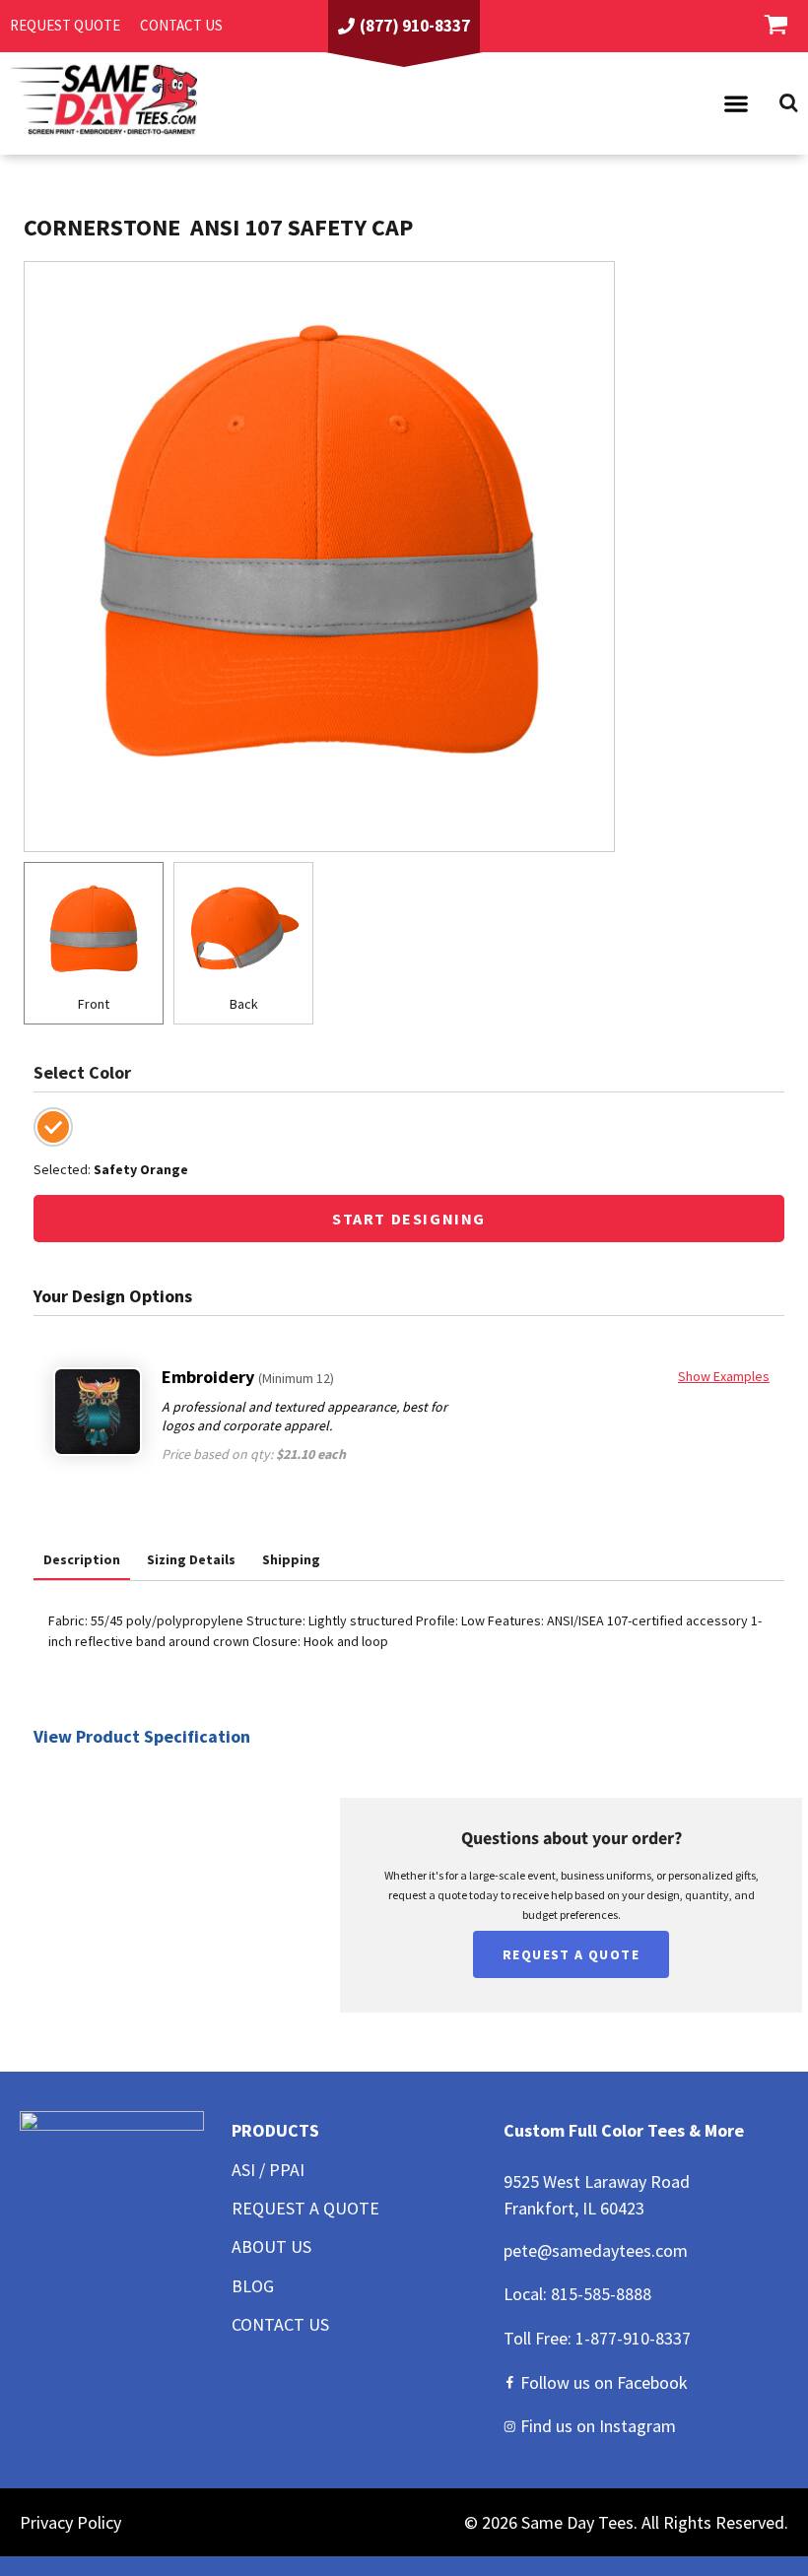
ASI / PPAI (268, 2170)
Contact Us (280, 2324)
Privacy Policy (70, 2522)
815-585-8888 (601, 2294)
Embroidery (248, 1377)
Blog (253, 2286)
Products (275, 2130)
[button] (736, 103)
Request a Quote (305, 2208)
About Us (271, 2246)
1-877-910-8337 (633, 2338)
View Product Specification (142, 1736)
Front (94, 1004)
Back (244, 1004)
